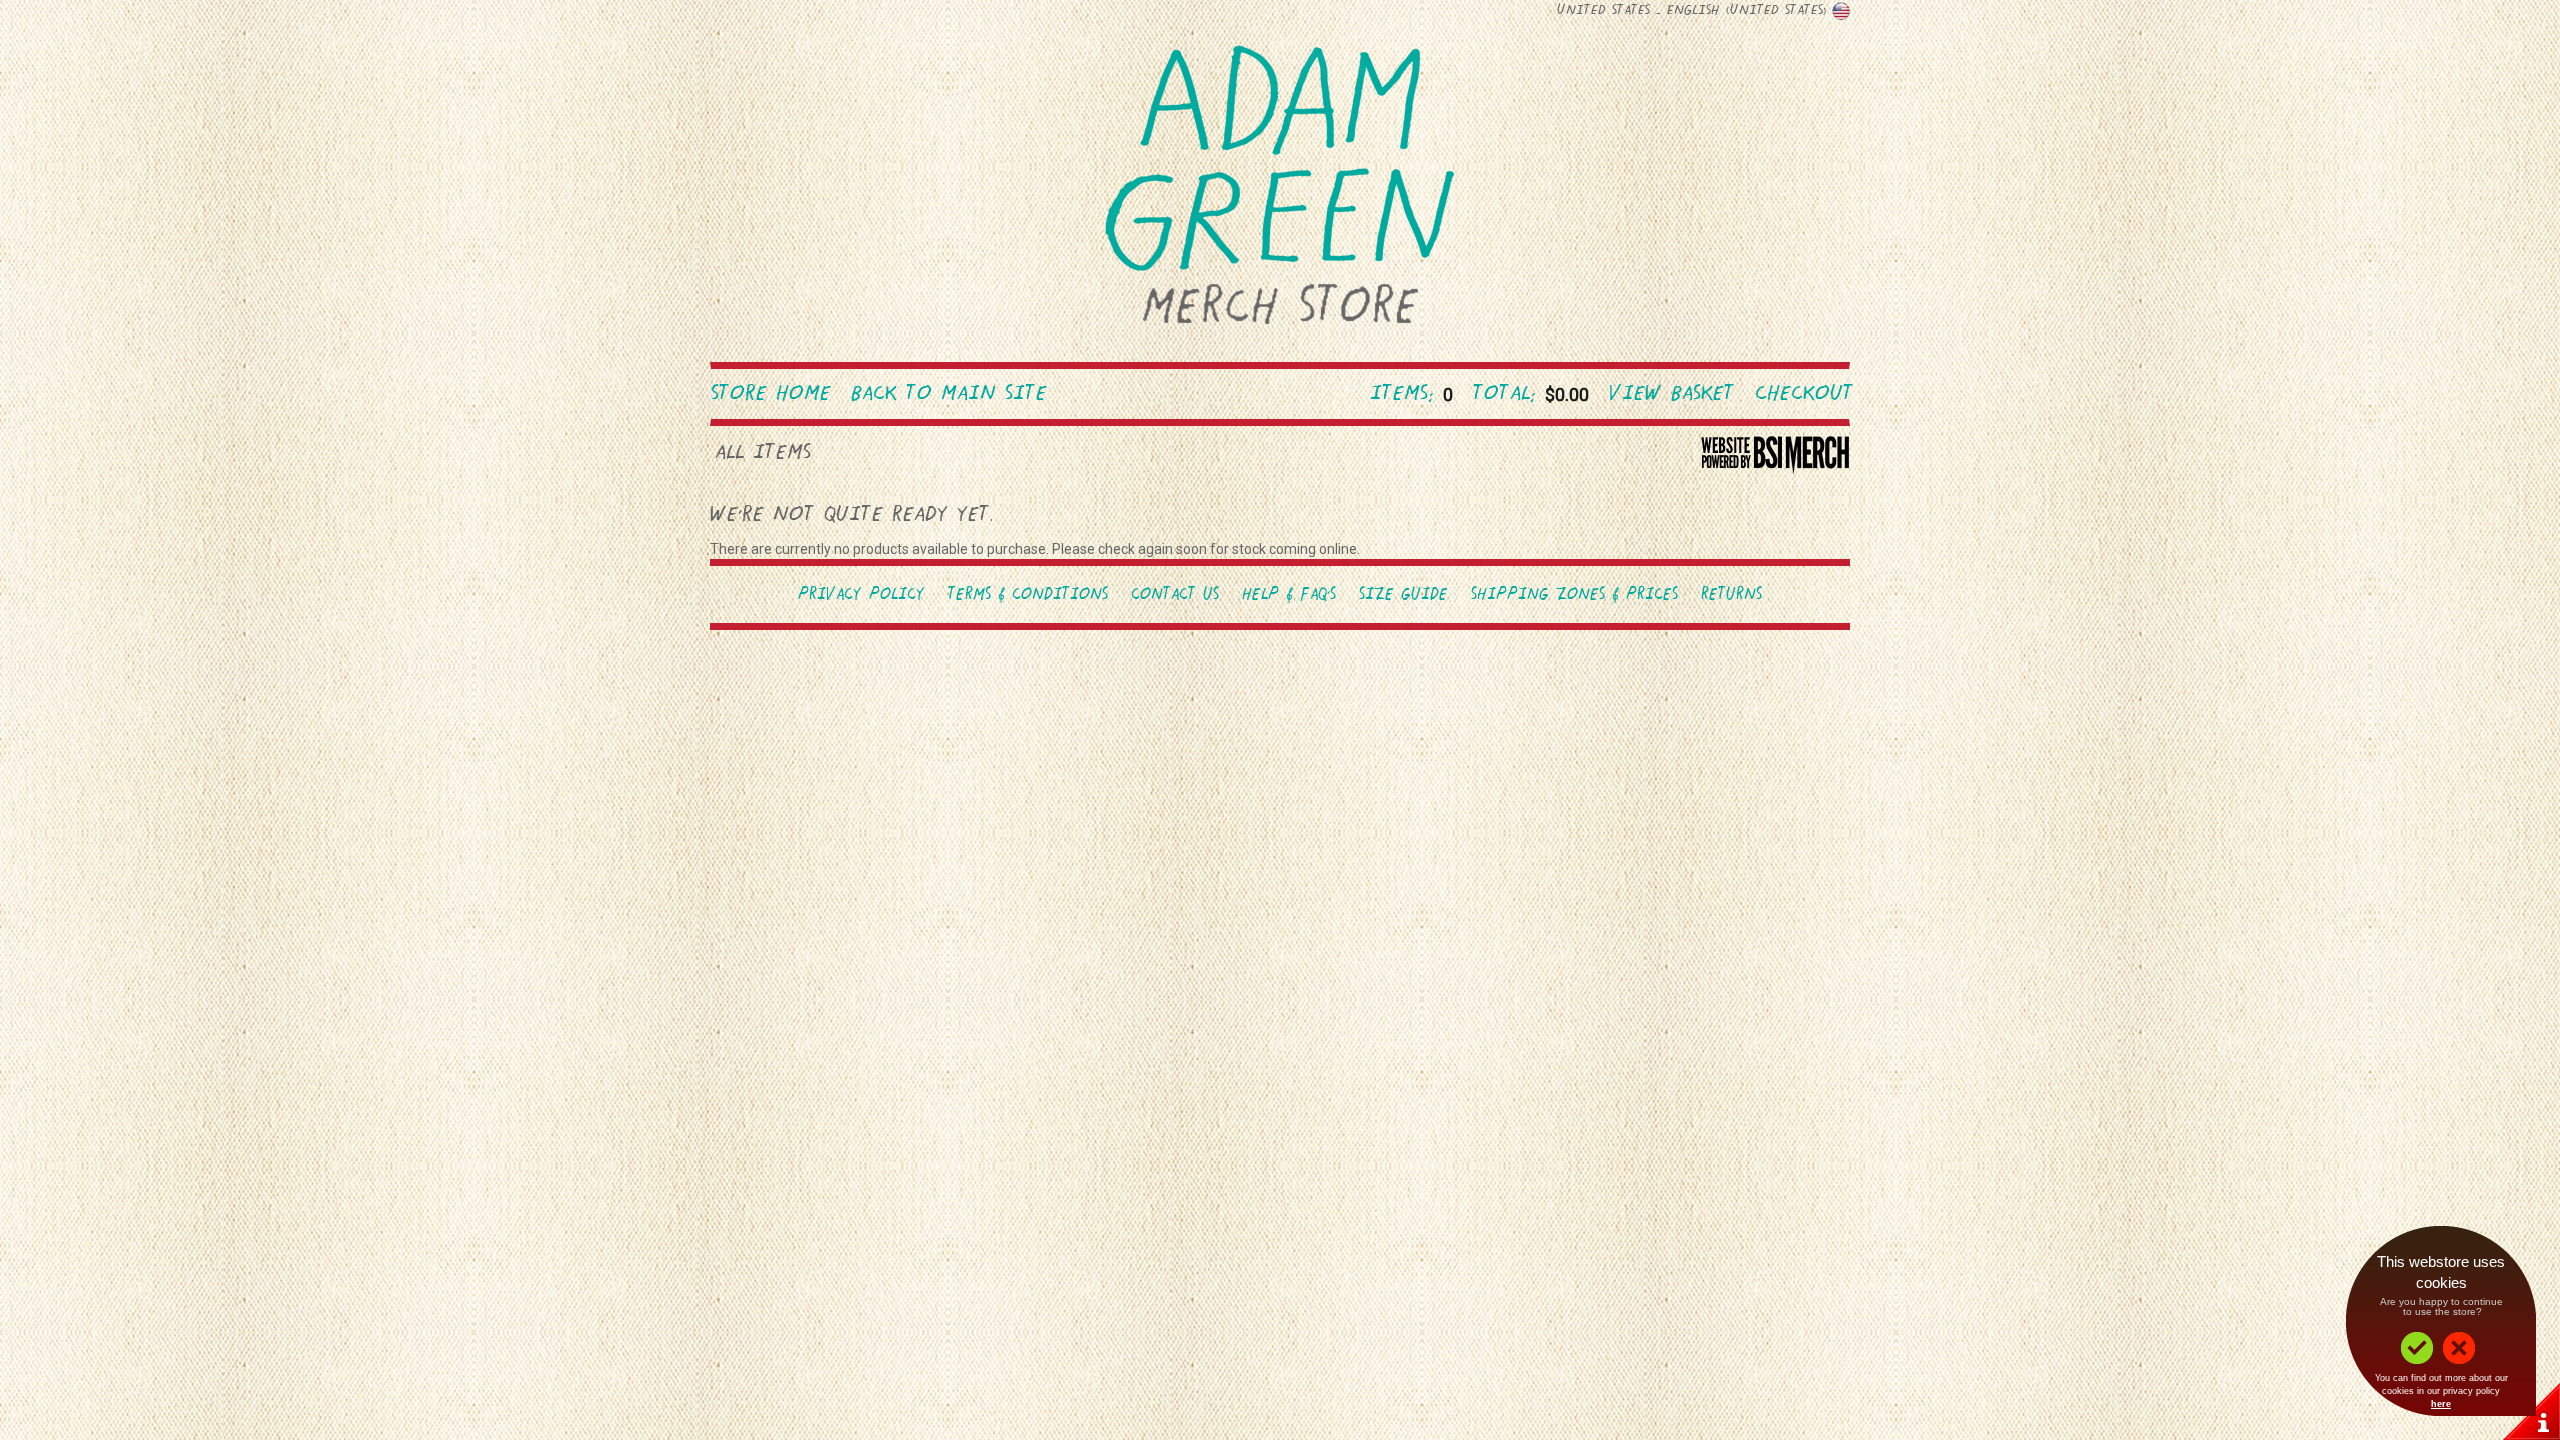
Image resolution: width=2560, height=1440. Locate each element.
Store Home (771, 394)
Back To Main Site (949, 394)
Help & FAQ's (1289, 595)
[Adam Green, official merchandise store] (1280, 190)
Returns (1731, 595)
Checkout (1804, 394)
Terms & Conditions (1028, 595)
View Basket (1672, 394)
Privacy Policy (861, 595)
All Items (763, 453)
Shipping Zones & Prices (1574, 595)
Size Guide (1403, 595)
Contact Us (1175, 595)
